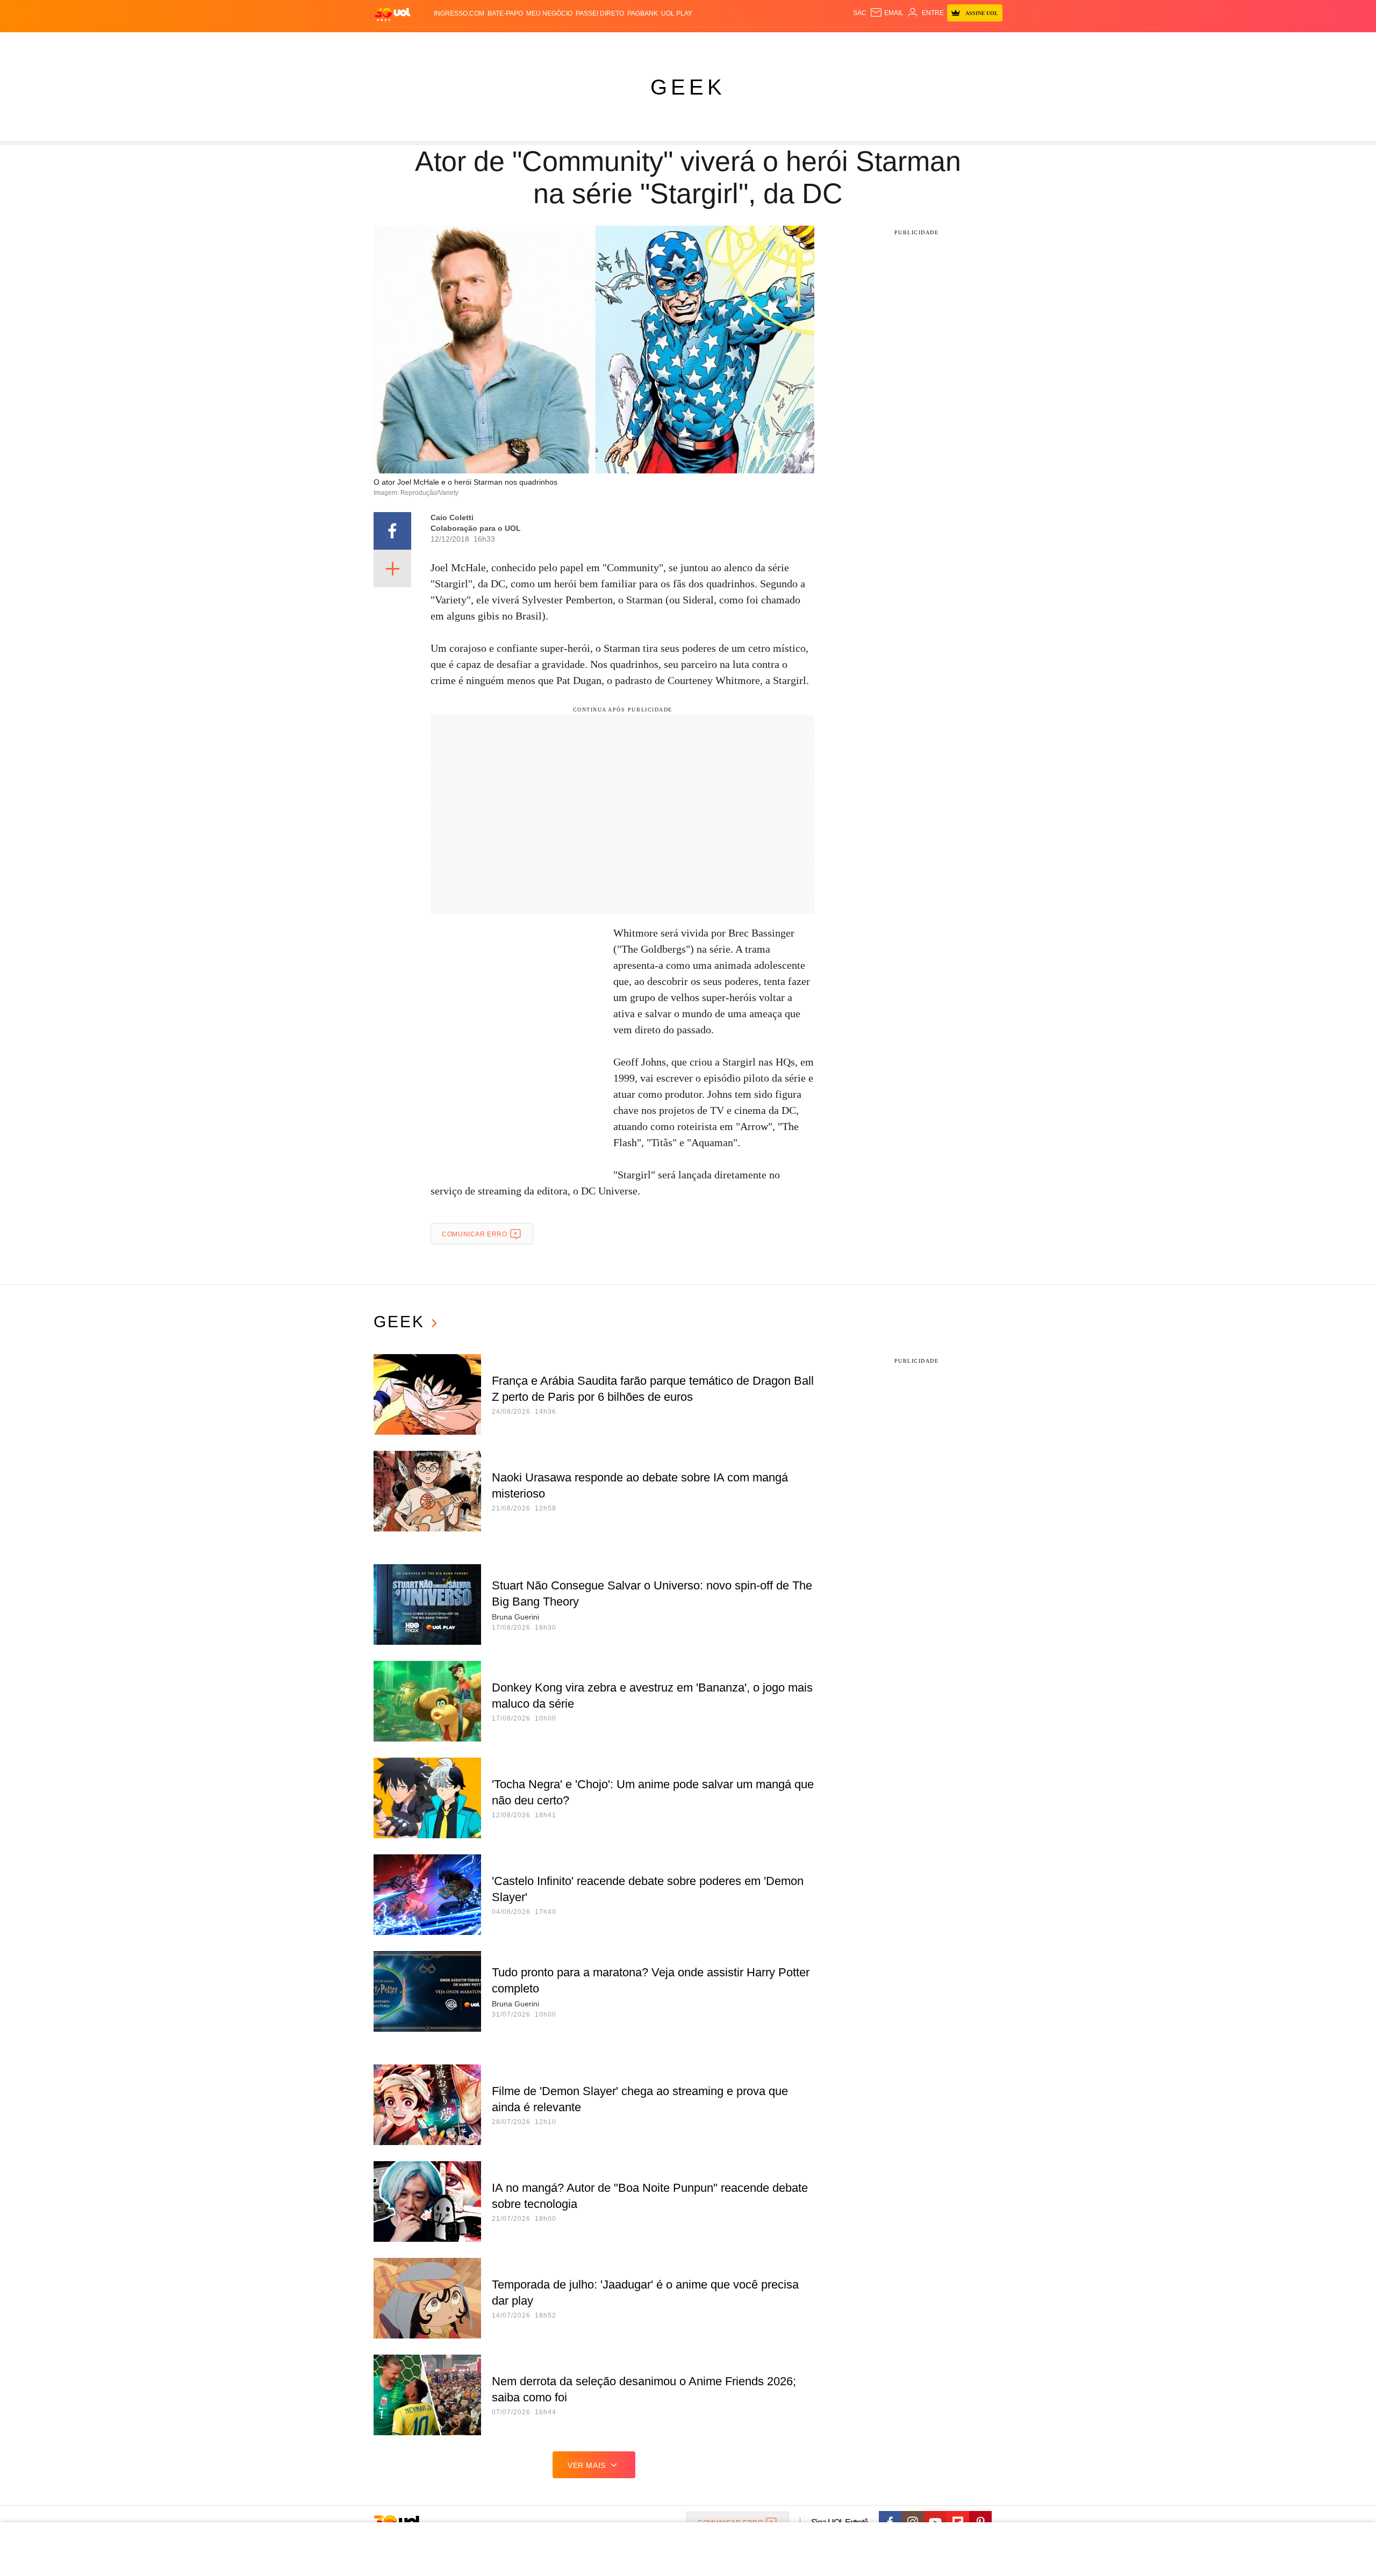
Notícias (497, 43)
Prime (920, 43)
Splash (699, 43)
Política (532, 43)
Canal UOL (845, 43)
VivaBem (769, 43)
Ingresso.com (459, 13)
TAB (901, 43)
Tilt (795, 43)
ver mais (587, 2465)
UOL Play (677, 13)
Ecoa (813, 43)
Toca (942, 43)
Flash (428, 43)
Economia (602, 43)
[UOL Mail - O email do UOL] (887, 13)
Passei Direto (600, 13)
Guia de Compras (988, 43)
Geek (688, 87)
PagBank (643, 13)
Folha (635, 43)
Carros (566, 43)
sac (860, 13)
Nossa (880, 43)
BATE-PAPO (505, 13)
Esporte (666, 43)
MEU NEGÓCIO (549, 13)
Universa (733, 43)
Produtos (395, 43)
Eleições (460, 43)
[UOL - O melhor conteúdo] (392, 14)
